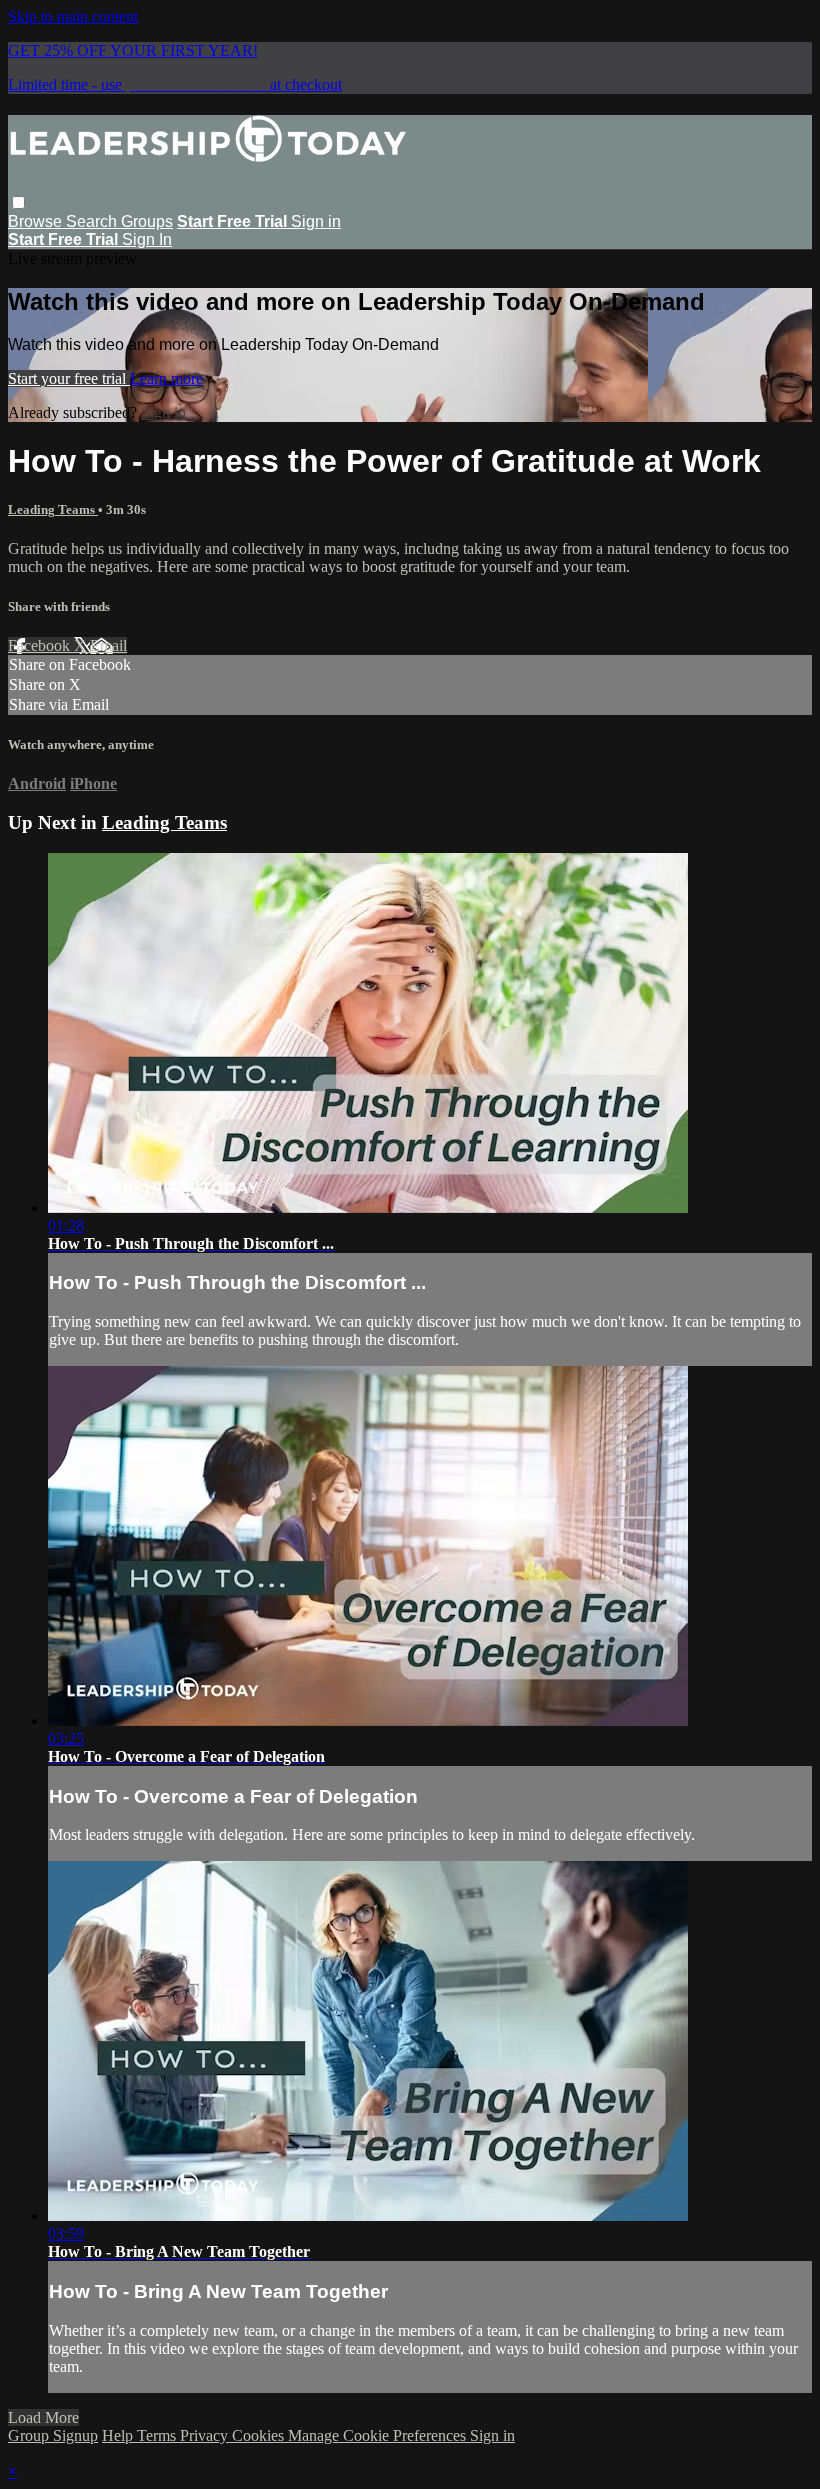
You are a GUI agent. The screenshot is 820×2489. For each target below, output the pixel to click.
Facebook (41, 645)
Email (108, 645)
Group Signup (53, 2435)
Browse (37, 221)
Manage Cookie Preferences (379, 2435)
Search (93, 221)
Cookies (260, 2435)
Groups (147, 221)
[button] (18, 202)
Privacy (206, 2435)
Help (119, 2435)
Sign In (147, 239)
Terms (158, 2435)
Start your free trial (69, 378)
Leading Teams (53, 509)
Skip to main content (73, 16)
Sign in (316, 221)
